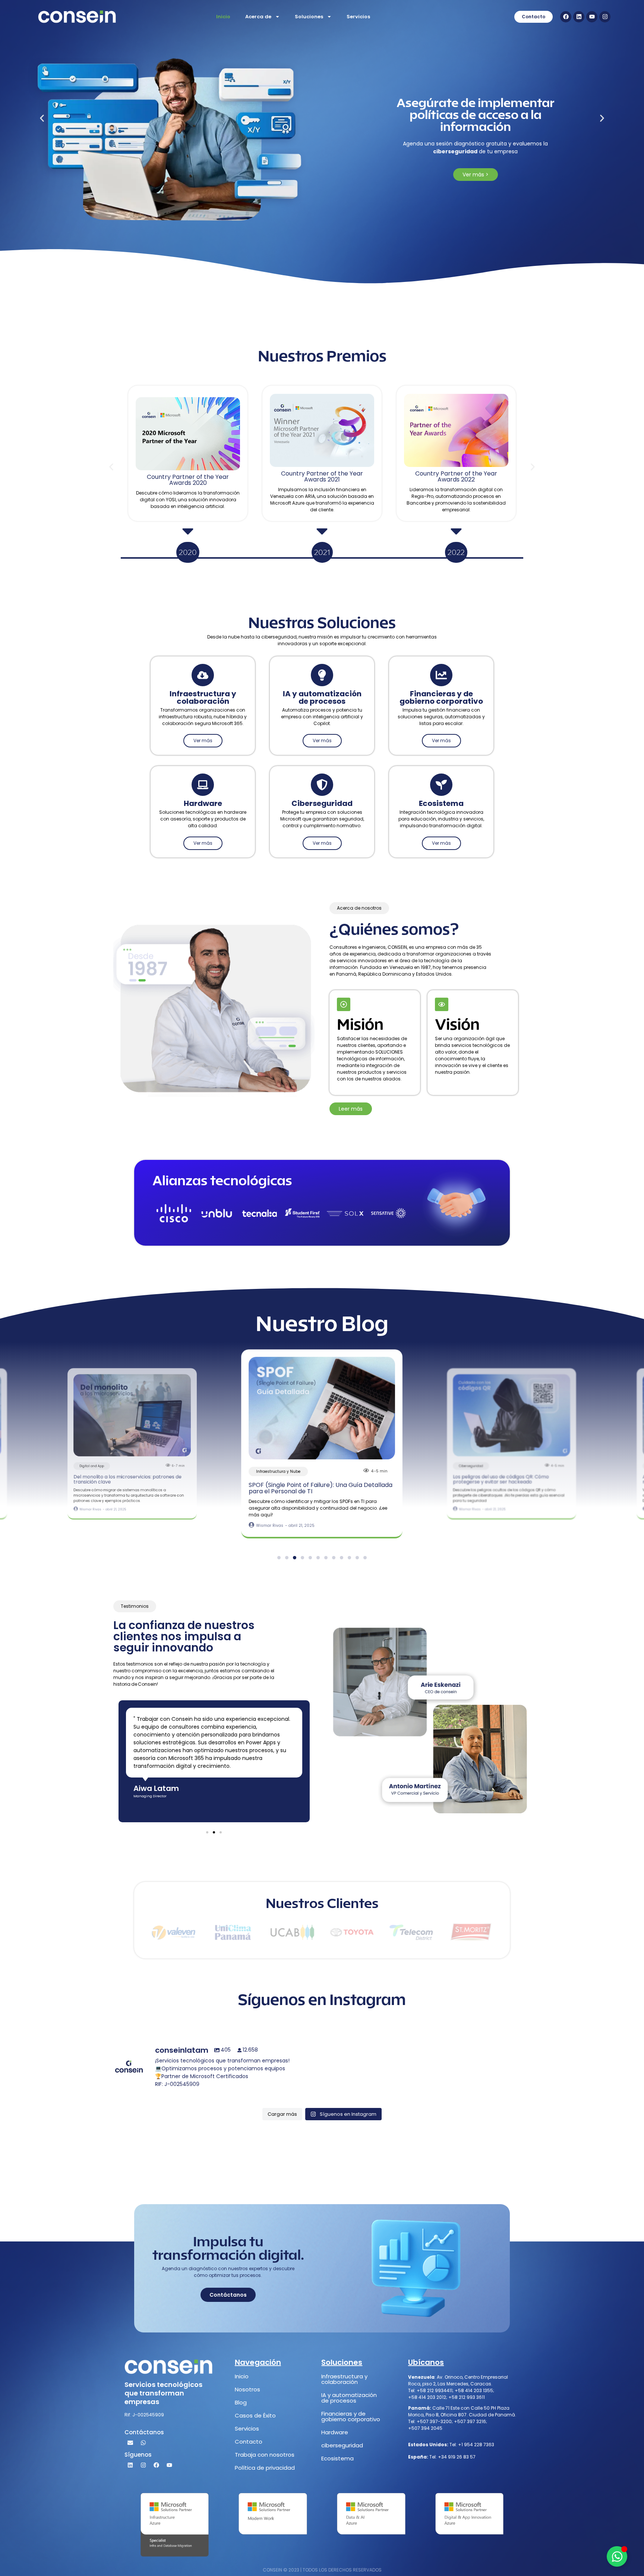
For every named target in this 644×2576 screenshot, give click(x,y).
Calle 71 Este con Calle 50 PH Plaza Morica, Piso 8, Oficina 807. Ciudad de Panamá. (462, 2411)
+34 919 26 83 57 (456, 2457)
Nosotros (247, 2389)
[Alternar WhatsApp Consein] (617, 2556)
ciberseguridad (342, 2445)
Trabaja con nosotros (265, 2455)
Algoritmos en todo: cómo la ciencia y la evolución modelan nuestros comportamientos (512, 1479)
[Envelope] (130, 2442)
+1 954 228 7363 (476, 2445)
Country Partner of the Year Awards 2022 (322, 476)
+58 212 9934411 (435, 2390)
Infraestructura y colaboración (344, 2379)
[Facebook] (566, 17)
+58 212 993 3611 (467, 2397)
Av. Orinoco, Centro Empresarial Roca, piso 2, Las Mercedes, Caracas (458, 2380)
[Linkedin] (579, 17)
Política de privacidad (265, 2468)
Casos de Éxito (255, 2415)
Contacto (249, 2442)
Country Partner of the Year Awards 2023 (456, 476)
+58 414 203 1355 (474, 2390)
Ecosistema (337, 2458)
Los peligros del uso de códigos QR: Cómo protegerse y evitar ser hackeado (309, 1488)
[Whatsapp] (143, 2442)
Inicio (223, 17)
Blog (241, 2402)
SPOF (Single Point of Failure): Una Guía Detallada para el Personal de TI (131, 1479)
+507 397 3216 (470, 2421)
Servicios (358, 17)
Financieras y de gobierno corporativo (351, 2416)
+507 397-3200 (434, 2421)
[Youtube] (592, 17)
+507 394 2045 (425, 2428)
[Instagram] (605, 17)
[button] (42, 118)
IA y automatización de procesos (349, 2398)
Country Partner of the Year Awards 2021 (188, 476)
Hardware (335, 2432)
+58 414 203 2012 (427, 2397)
